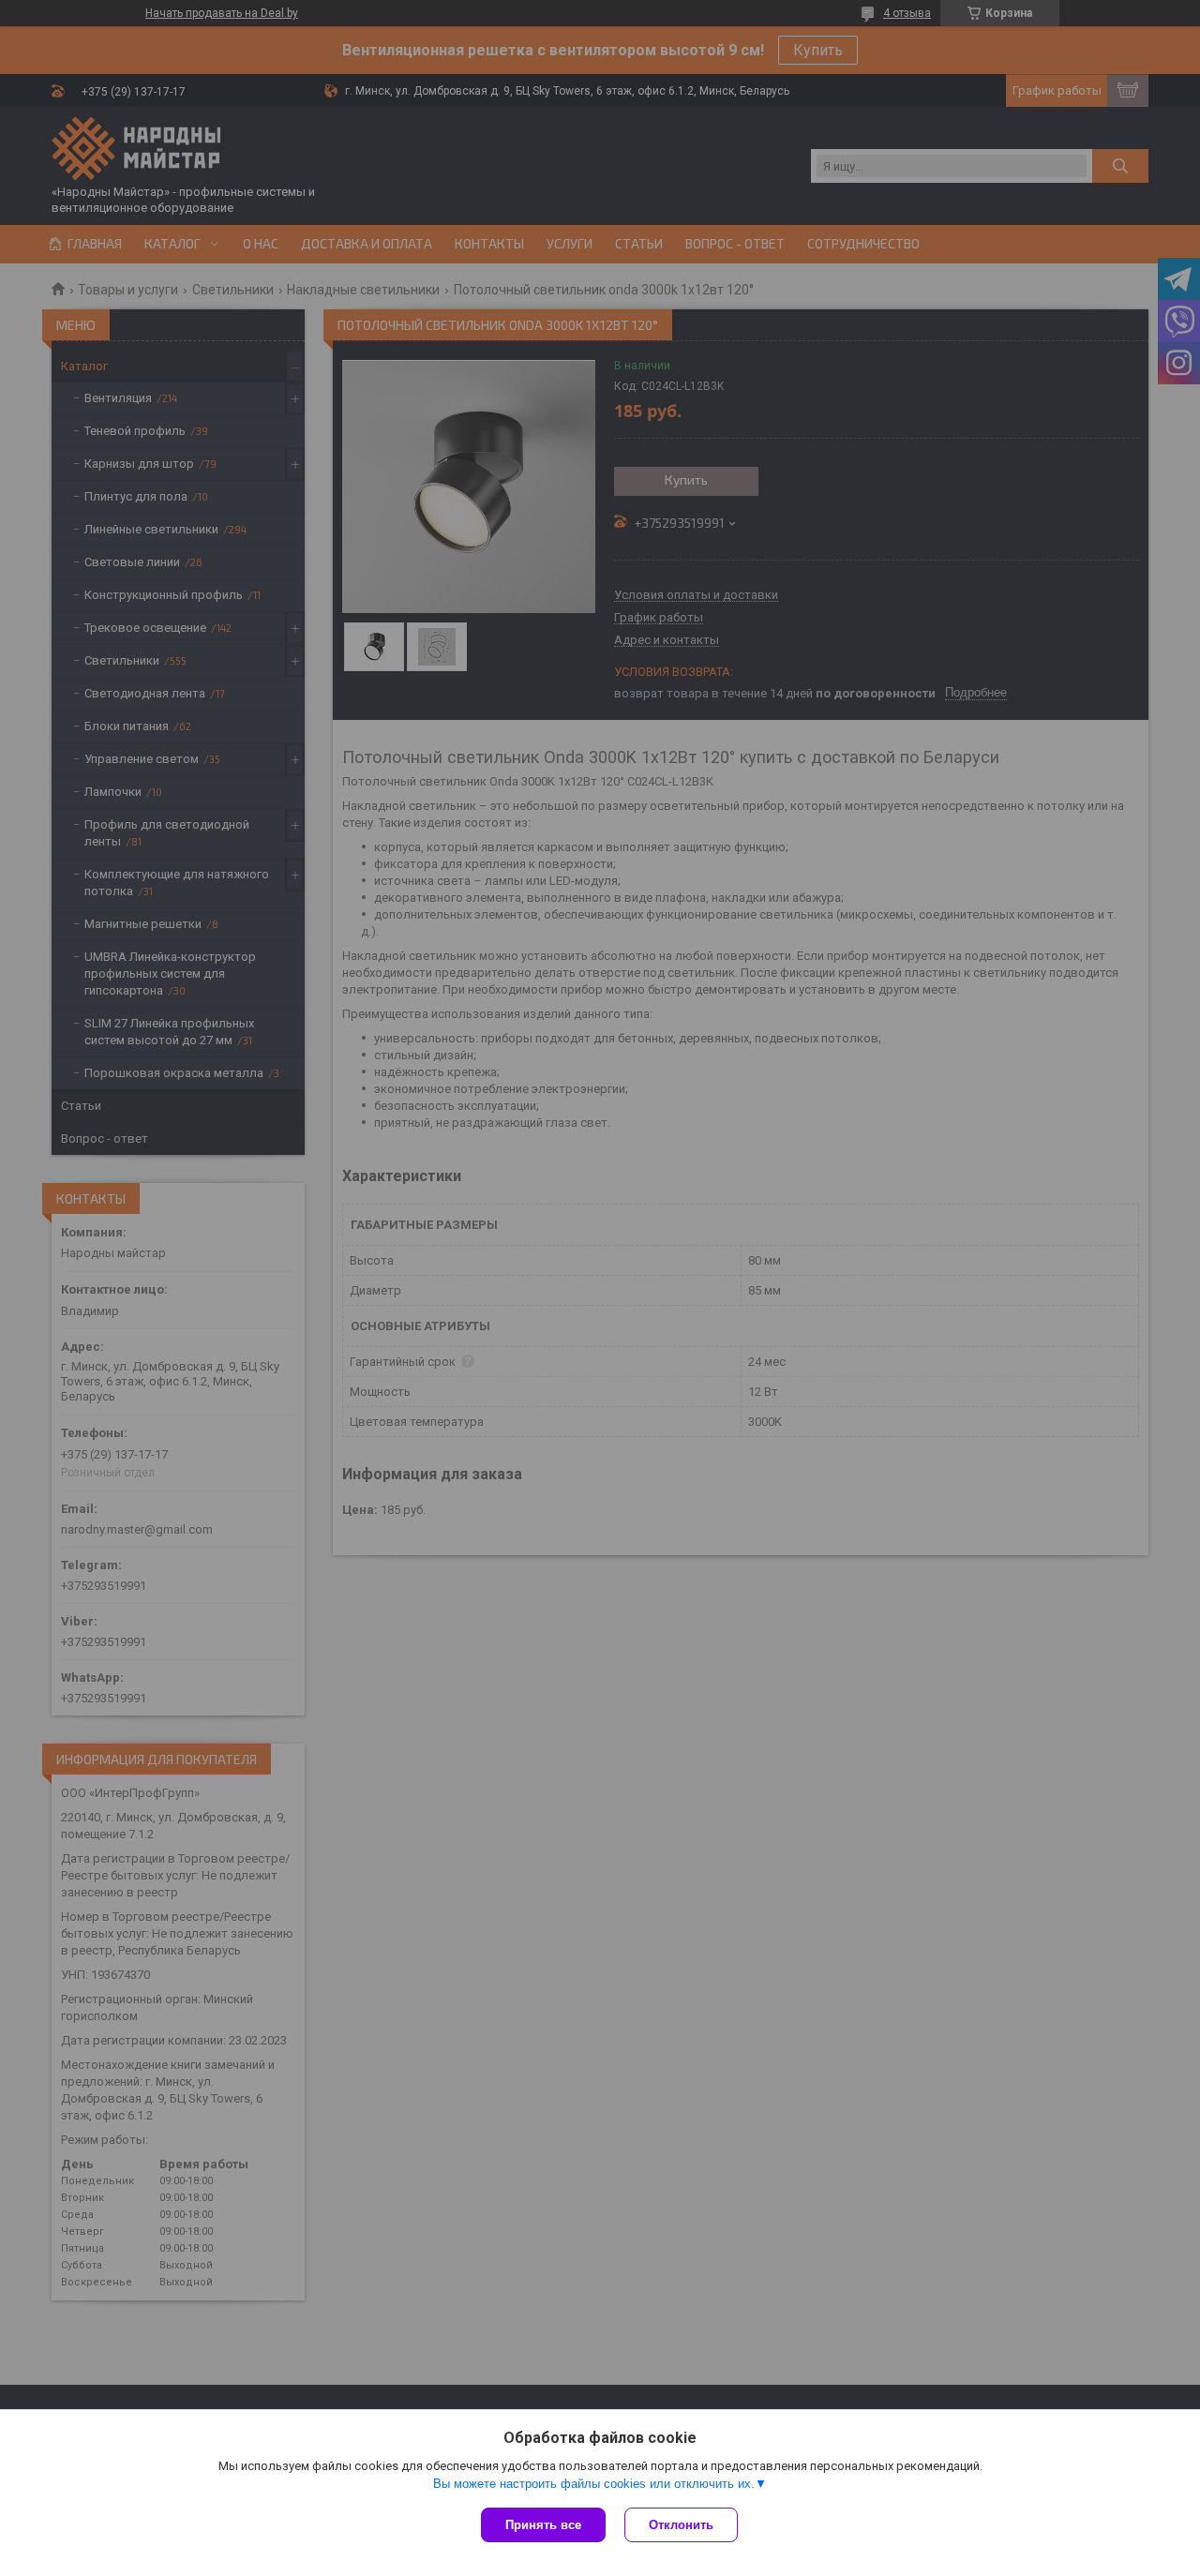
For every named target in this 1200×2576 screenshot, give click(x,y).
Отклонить (681, 2525)
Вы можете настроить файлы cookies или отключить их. (594, 2484)
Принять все (543, 2525)
